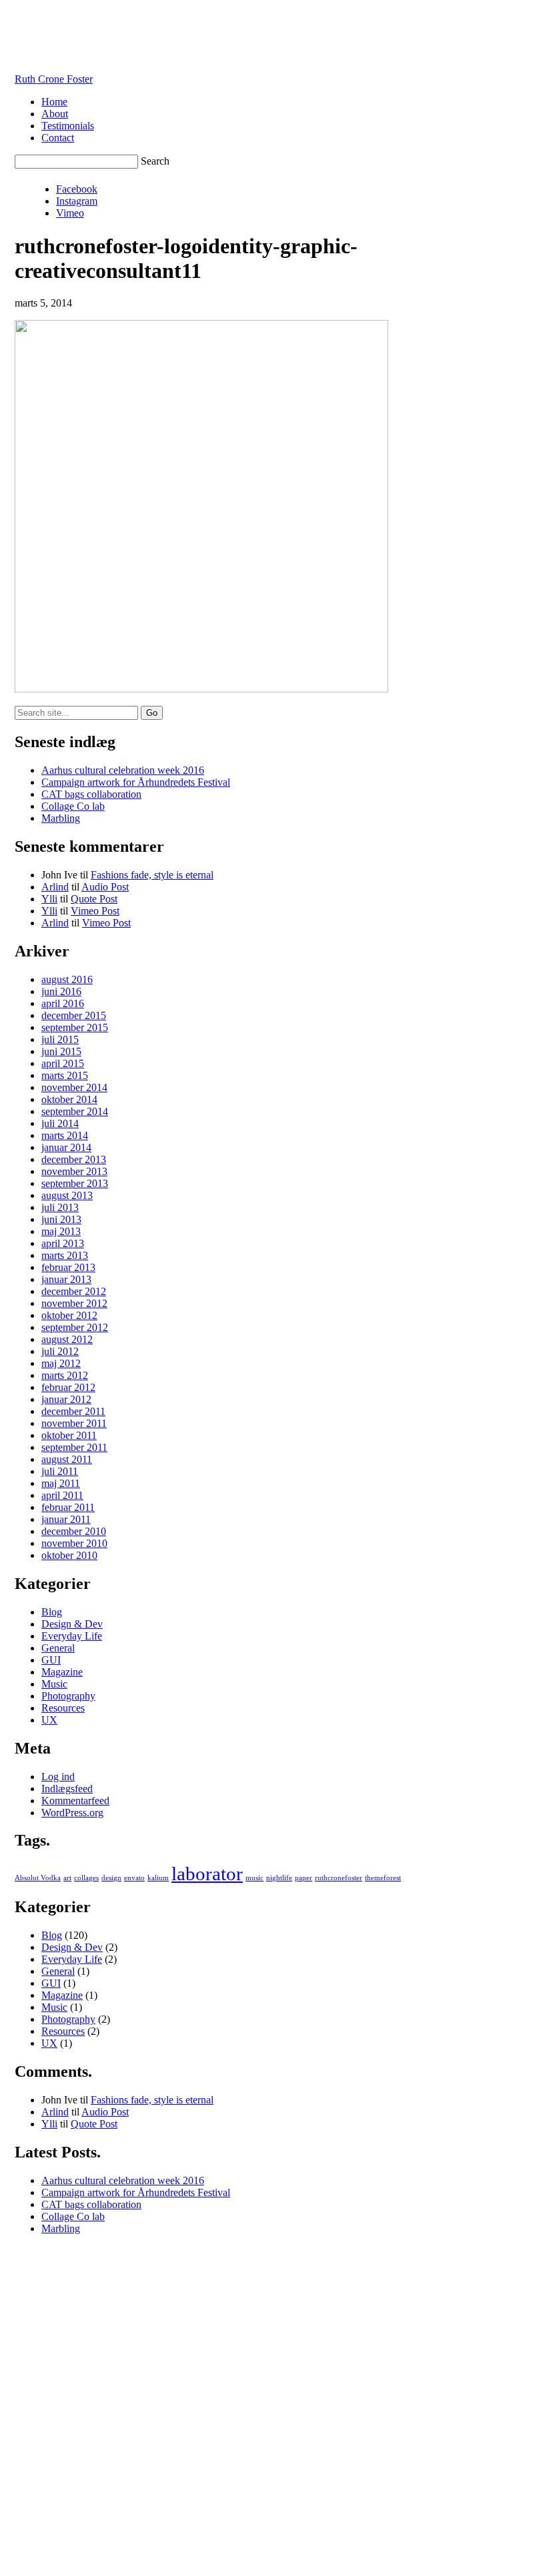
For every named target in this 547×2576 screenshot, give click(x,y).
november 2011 (74, 1423)
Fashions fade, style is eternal (152, 875)
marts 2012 (65, 1375)
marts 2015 (65, 1075)
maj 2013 (61, 1231)
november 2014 (74, 1087)
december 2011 (73, 1411)
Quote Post (94, 899)
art (67, 1878)
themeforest (383, 1878)
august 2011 (67, 1459)
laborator (207, 1874)
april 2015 (63, 1063)
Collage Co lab (73, 806)
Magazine (62, 1672)
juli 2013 (60, 1207)
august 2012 (67, 1339)
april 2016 (63, 1003)
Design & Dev (72, 1624)
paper (304, 1878)
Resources (63, 1708)
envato (134, 1878)
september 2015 (75, 1027)
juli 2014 (60, 1123)
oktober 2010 (69, 1555)
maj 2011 (61, 1483)
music (254, 1878)
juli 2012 (60, 1351)
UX (49, 1720)
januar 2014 (66, 1147)
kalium (158, 1878)
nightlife (279, 1878)
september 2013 (75, 1183)
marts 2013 (65, 1255)
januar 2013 (66, 1279)
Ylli (49, 899)
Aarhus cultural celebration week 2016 (123, 770)
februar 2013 (68, 1267)
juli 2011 (60, 1471)
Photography (68, 1696)
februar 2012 (68, 1387)
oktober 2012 (69, 1315)
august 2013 (67, 1195)
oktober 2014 (69, 1099)
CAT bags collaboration (91, 794)
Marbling (61, 818)
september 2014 (75, 1111)
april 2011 (62, 1495)
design (111, 1878)
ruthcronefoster (339, 1878)
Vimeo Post (95, 911)
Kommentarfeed (75, 1801)
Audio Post (105, 887)
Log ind (58, 1777)
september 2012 (75, 1327)
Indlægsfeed (67, 1789)
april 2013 (63, 1243)
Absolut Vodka (38, 1878)
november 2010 (74, 1543)
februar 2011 (68, 1507)
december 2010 (74, 1531)
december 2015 (74, 1015)
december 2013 (74, 1159)
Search (155, 161)
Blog (52, 1612)
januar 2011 (66, 1519)
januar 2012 (66, 1399)
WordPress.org (72, 1813)
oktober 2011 (69, 1435)
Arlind (55, 887)
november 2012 (74, 1303)
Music (54, 1684)
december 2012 (74, 1291)
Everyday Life (72, 1636)
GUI (51, 1660)
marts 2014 (65, 1135)
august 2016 (67, 979)
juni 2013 (61, 1219)
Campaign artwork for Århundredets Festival (136, 782)
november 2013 (74, 1171)
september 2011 (74, 1447)
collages (86, 1878)
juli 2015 (60, 1039)
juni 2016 (61, 991)
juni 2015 (61, 1051)
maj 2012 (61, 1363)
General (58, 1648)
